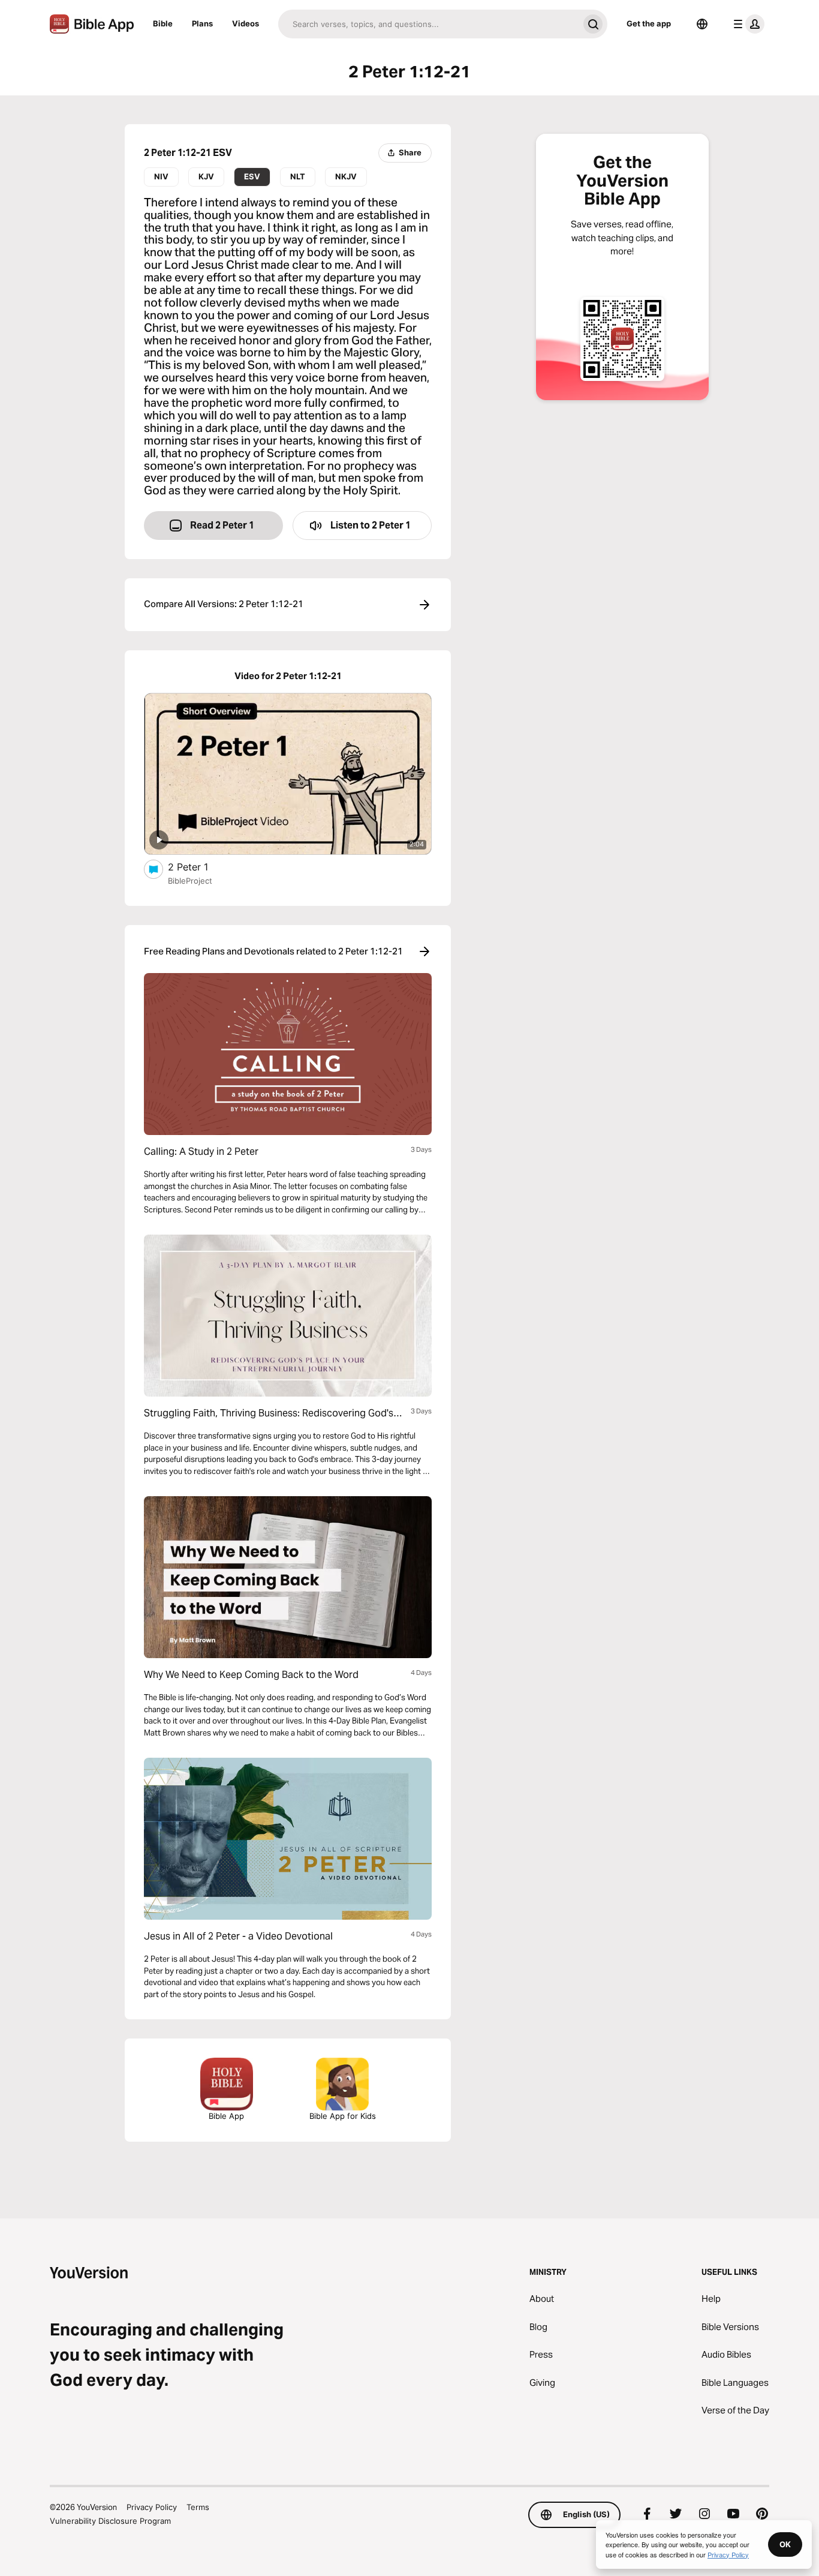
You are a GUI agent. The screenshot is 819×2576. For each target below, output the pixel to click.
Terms (198, 2507)
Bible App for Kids (343, 2116)
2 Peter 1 (201, 867)
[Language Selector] (702, 24)
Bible (163, 23)
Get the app (649, 23)
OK (785, 2544)
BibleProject (190, 881)
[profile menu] (746, 24)
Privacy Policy (152, 2507)
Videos (246, 23)
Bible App (226, 2116)
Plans (202, 23)
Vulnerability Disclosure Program (110, 2521)
